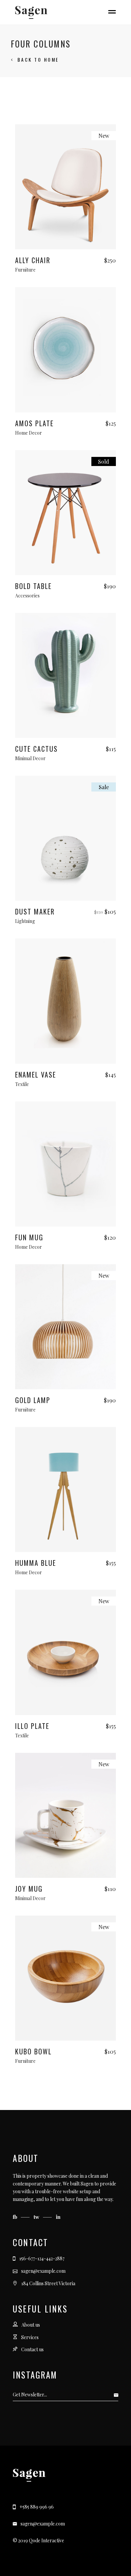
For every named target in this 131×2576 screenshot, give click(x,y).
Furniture (25, 270)
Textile (22, 1084)
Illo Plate (32, 1726)
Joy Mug (29, 1889)
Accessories (27, 596)
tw (37, 2217)
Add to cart (65, 243)
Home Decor (29, 433)
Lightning (25, 921)
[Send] (118, 2395)
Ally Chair (33, 260)
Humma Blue (36, 1563)
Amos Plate (34, 423)
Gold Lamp (33, 1400)
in (58, 2217)
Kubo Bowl (33, 2051)
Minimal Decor (30, 758)
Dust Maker (35, 911)
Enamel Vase (36, 1075)
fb (16, 2217)
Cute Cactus (36, 749)
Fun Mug (29, 1237)
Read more (66, 569)
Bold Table (33, 586)
